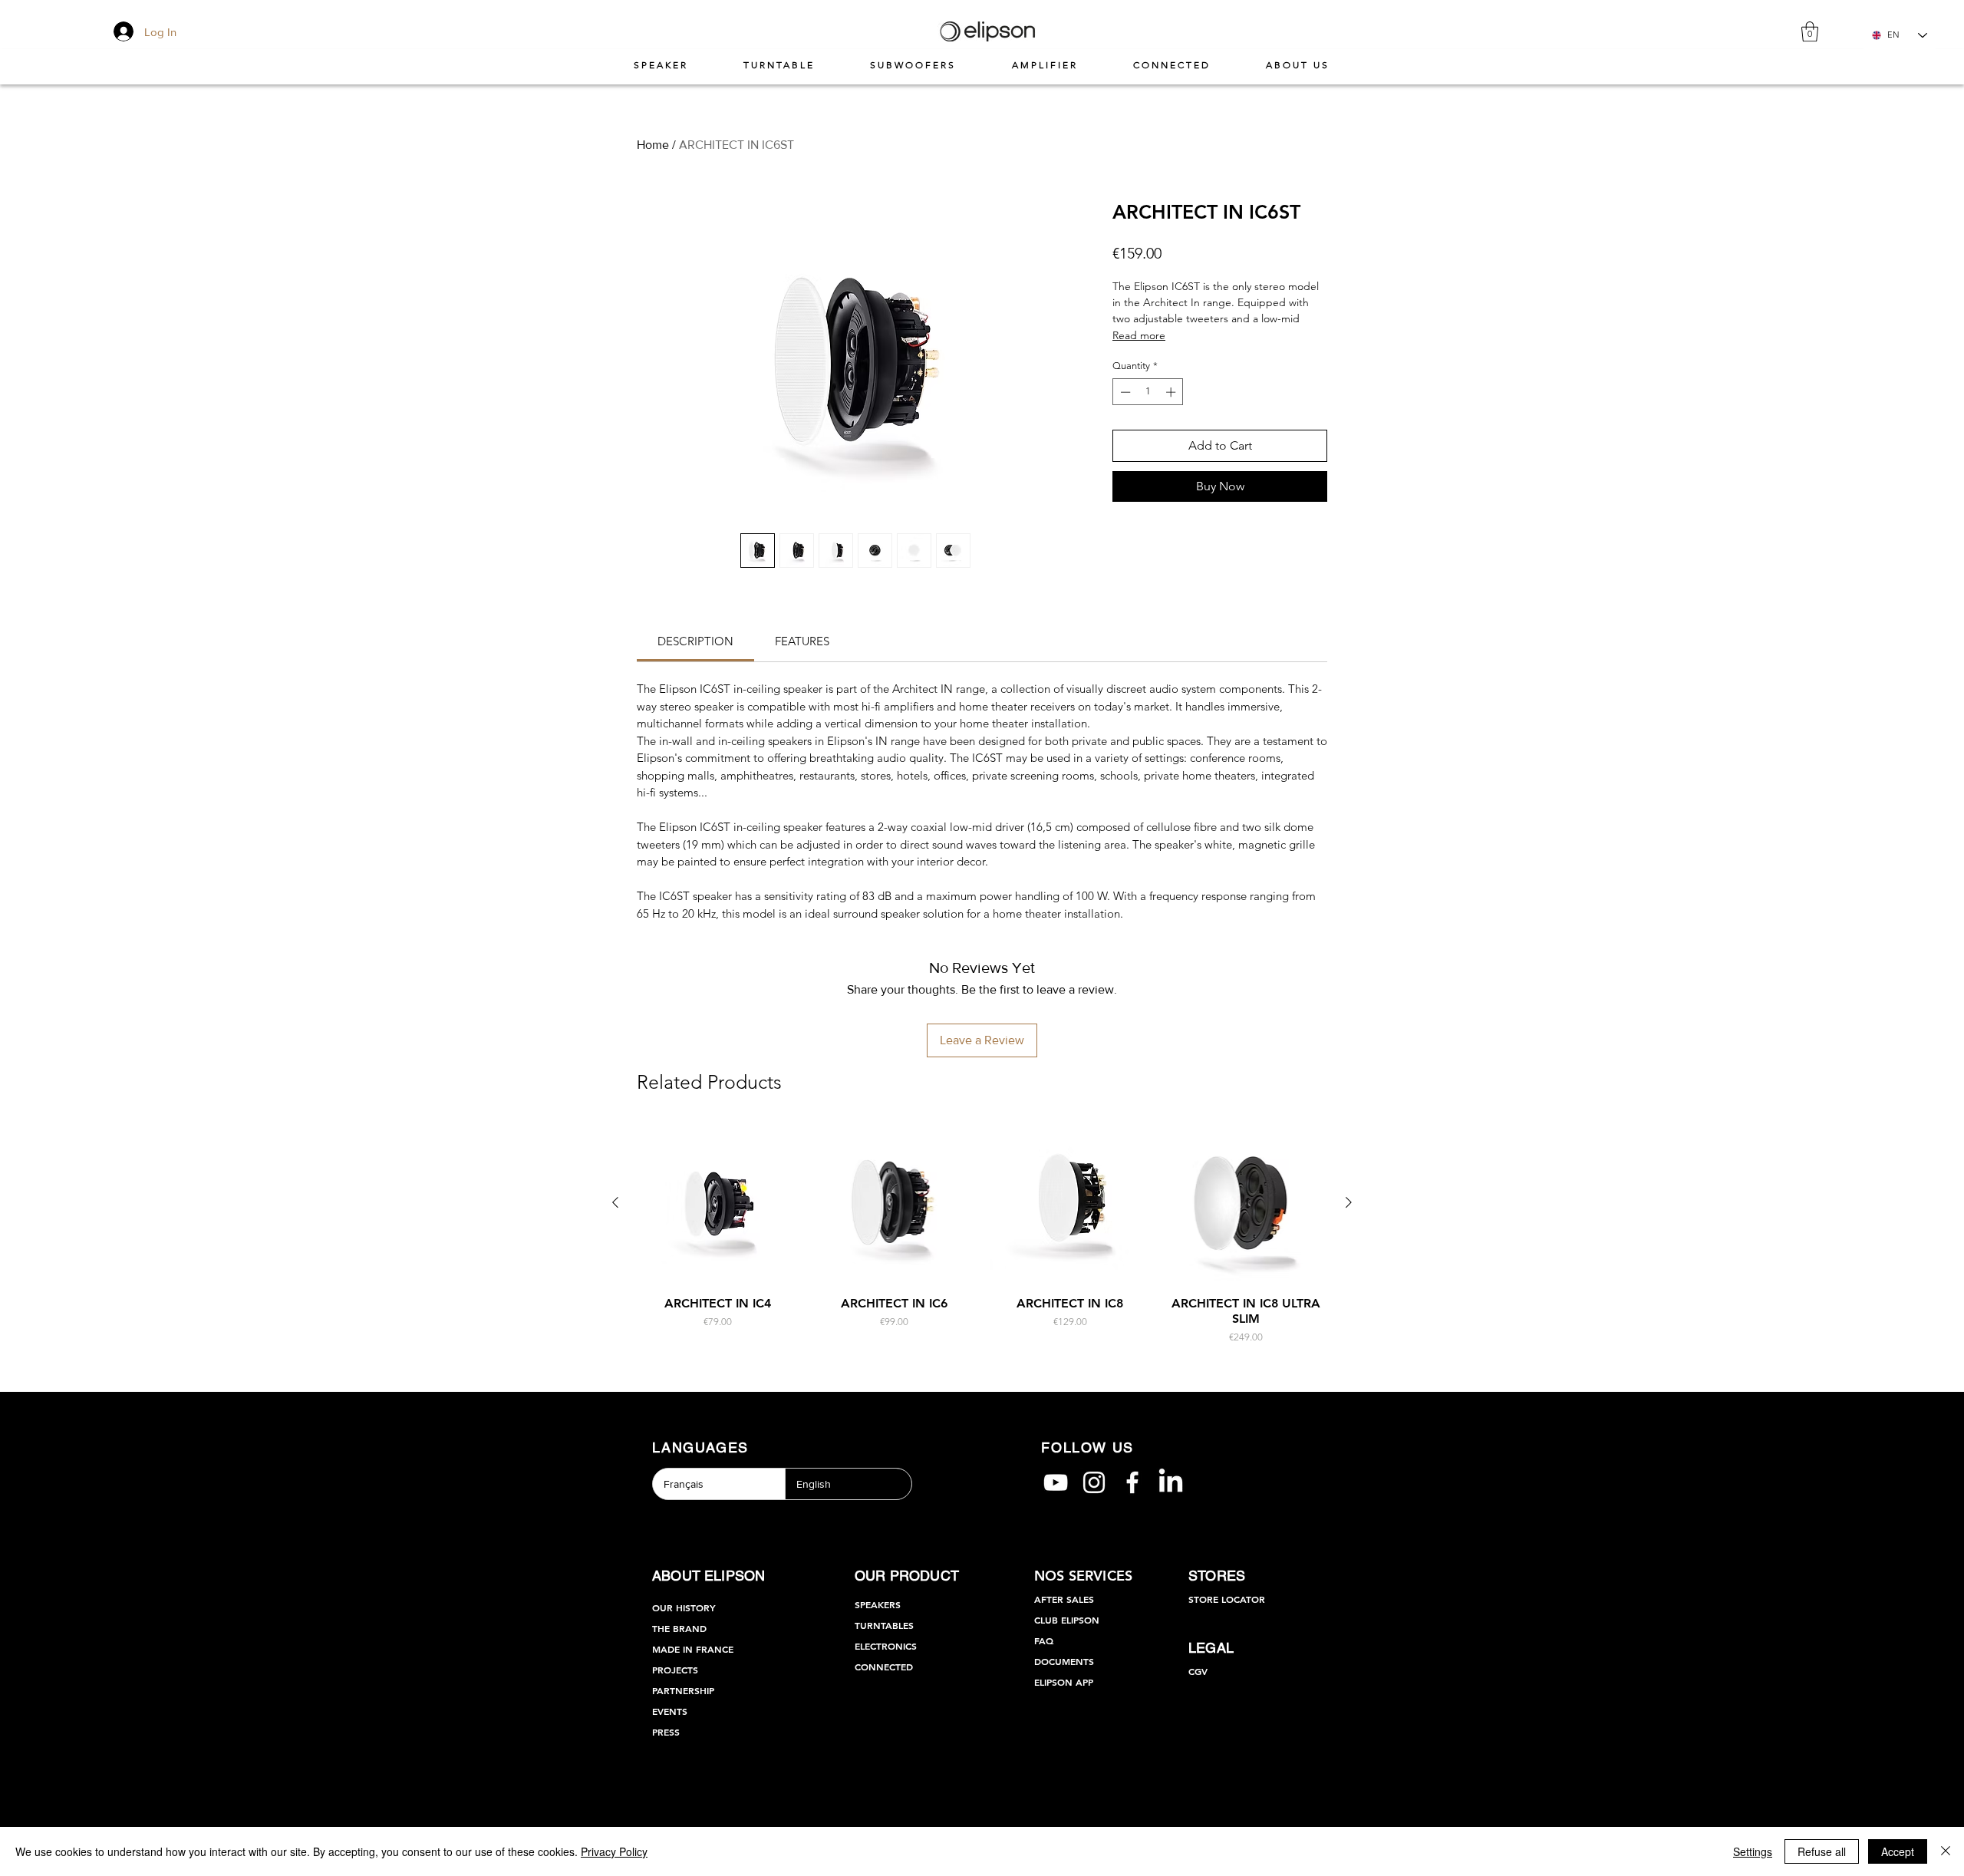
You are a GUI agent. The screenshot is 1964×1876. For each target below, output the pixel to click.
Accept (1898, 1851)
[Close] (1946, 1851)
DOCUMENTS (1064, 1661)
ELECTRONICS (886, 1646)
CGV (1198, 1671)
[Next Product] (1349, 1202)
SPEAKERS (878, 1604)
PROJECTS (675, 1670)
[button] (1810, 31)
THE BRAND (679, 1628)
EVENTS (670, 1711)
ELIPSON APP (1064, 1682)
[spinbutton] (1148, 392)
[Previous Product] (615, 1202)
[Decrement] (1124, 392)
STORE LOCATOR (1227, 1599)
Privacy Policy (614, 1851)
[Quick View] (718, 1203)
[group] (982, 1233)
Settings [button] (1753, 1851)
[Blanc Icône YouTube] (1056, 1482)
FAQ (1044, 1640)
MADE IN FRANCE (693, 1649)
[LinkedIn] (1171, 1482)
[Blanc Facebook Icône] (1132, 1482)
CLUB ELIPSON (1067, 1620)
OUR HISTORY (684, 1607)
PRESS (666, 1732)
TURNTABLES (884, 1625)
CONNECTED (884, 1667)
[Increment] (1172, 392)
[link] (695, 641)
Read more (1139, 335)
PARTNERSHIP (683, 1690)
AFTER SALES (1064, 1599)
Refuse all (1822, 1851)
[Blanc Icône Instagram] (1094, 1482)
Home (653, 145)
